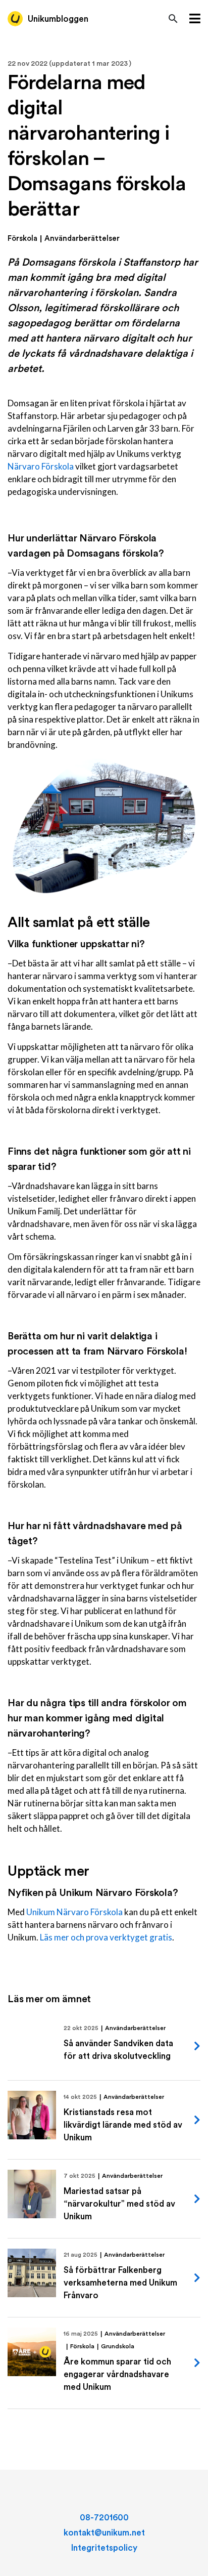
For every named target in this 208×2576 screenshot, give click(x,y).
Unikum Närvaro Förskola (74, 1912)
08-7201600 (104, 2518)
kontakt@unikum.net (104, 2533)
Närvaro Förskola (41, 466)
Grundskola (118, 2346)
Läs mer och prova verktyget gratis (106, 1937)
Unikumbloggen (58, 19)
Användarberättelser (82, 239)
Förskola (22, 239)
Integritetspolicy (104, 2548)
